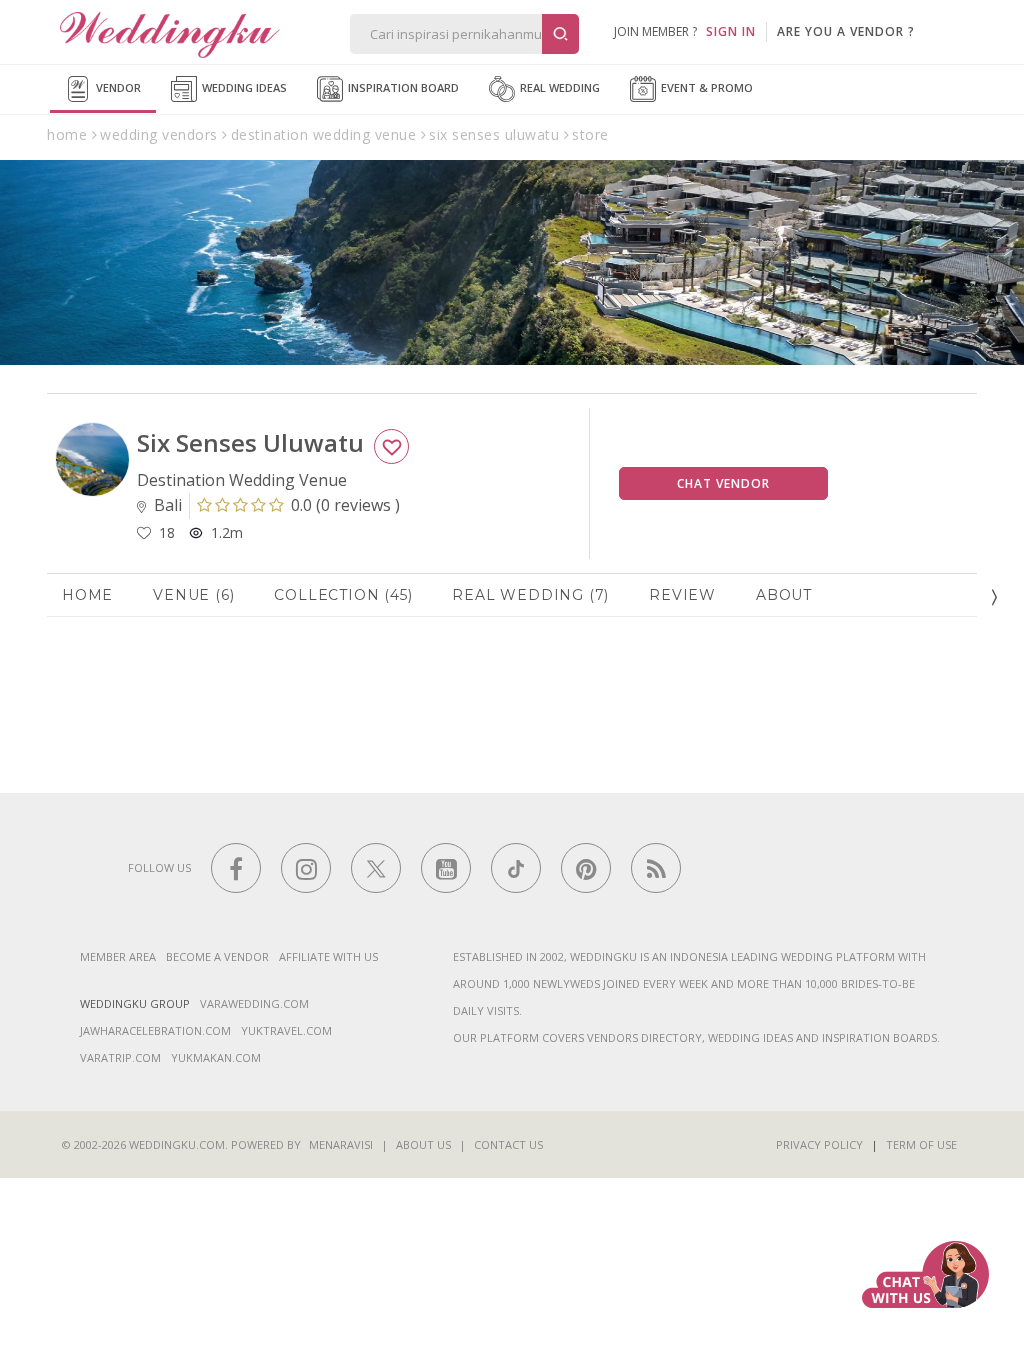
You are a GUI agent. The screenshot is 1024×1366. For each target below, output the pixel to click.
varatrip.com (120, 1057)
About (784, 595)
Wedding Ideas (243, 87)
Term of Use (921, 1144)
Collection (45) (343, 595)
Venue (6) (193, 595)
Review (682, 595)
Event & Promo (705, 87)
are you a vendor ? (846, 31)
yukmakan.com (216, 1057)
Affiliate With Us (328, 956)
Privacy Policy (819, 1144)
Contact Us (508, 1144)
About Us (423, 1144)
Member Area (118, 956)
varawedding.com (254, 1003)
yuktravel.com (286, 1030)
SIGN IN (731, 31)
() (345, 505)
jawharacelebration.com (155, 1030)
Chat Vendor (723, 483)
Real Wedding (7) (530, 595)
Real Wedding (558, 87)
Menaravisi (341, 1144)
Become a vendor (217, 956)
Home (87, 595)
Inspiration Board (402, 87)
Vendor (117, 87)
